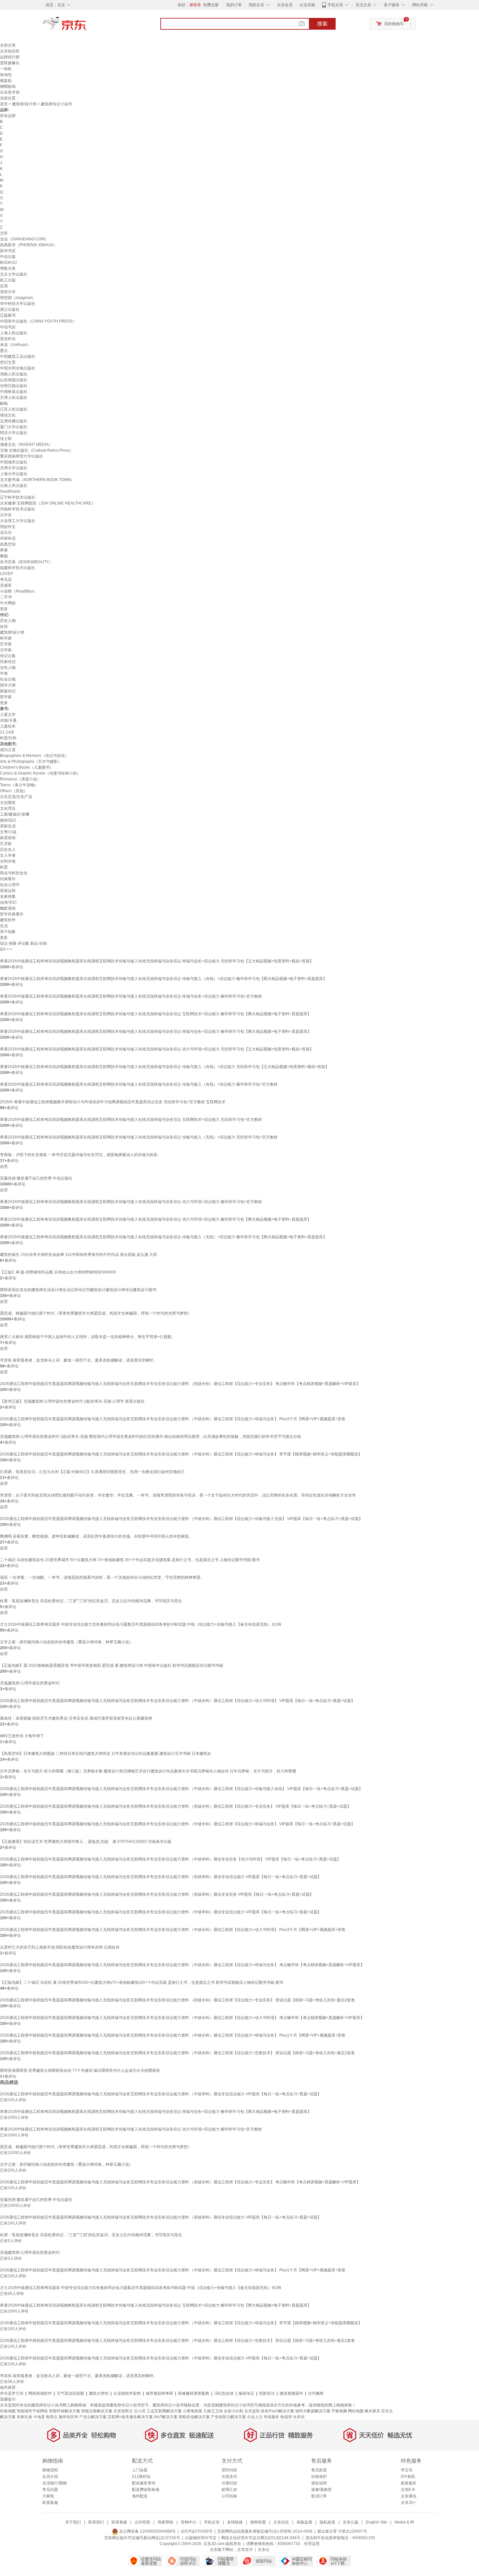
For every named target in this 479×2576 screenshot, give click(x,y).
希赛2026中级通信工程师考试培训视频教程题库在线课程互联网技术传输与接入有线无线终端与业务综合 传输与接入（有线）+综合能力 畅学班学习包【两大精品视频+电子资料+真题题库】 (163, 979)
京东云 (264, 2550)
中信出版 (8, 257)
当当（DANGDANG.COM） (24, 239)
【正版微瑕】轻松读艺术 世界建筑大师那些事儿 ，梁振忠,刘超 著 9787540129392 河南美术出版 (86, 1842)
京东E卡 (408, 2490)
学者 (4, 673)
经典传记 (8, 662)
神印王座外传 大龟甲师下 (22, 1736)
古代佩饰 (316, 2393)
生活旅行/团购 (55, 2483)
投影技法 (267, 2393)
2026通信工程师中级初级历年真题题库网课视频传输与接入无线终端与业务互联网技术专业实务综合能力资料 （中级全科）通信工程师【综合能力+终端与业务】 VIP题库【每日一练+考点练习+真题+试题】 (177, 1824)
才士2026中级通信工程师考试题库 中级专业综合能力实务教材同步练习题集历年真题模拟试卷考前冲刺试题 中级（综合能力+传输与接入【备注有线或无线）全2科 (141, 1624)
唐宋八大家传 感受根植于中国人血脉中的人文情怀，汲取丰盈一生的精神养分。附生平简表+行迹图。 (88, 1337)
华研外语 (8, 538)
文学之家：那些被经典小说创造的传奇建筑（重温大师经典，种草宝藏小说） (66, 1642)
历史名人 (8, 850)
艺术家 (6, 644)
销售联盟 (258, 2522)
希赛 (4, 550)
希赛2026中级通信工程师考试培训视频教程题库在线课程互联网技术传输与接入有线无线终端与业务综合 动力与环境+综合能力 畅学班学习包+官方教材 (131, 1202)
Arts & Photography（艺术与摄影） (31, 761)
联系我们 (96, 2522)
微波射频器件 (291, 2393)
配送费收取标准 (146, 2490)
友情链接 (235, 2522)
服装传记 (246, 2393)
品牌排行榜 (10, 57)
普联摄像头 (10, 63)
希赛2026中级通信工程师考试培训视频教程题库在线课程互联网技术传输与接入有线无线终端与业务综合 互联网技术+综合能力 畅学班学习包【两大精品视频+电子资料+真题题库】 (156, 1014)
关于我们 (73, 2522)
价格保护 (319, 2477)
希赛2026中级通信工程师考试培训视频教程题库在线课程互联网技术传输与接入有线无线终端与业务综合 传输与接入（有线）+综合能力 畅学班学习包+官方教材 (139, 1084)
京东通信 (409, 2496)
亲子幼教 (8, 932)
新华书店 (8, 251)
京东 (86, 26)
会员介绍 (50, 2477)
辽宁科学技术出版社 (18, 497)
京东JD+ (408, 2503)
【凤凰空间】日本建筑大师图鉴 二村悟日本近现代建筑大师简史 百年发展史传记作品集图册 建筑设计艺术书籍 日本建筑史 (106, 1754)
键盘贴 (6, 81)
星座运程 (8, 891)
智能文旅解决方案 (97, 2411)
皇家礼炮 (24, 2417)
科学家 (6, 638)
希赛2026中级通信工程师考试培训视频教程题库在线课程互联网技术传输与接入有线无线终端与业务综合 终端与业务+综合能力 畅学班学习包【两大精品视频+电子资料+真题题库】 (156, 1032)
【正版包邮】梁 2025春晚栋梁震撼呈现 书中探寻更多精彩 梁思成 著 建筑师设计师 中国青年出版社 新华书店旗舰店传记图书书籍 (112, 1665)
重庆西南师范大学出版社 (22, 456)
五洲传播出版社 (14, 421)
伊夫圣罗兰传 (12, 2393)
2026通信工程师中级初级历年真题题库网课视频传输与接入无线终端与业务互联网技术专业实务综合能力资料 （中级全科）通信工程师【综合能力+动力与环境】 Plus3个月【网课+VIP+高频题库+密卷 (173, 1930)
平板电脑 (339, 2411)
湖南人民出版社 (14, 374)
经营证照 (312, 2544)
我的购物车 (394, 24)
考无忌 (6, 580)
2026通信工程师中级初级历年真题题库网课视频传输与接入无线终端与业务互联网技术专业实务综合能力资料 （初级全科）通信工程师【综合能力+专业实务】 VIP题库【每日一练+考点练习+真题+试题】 (175, 1806)
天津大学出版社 (14, 468)
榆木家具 (372, 2411)
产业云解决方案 (93, 2417)
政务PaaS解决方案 (278, 2411)
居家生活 (8, 826)
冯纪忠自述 (224, 2393)
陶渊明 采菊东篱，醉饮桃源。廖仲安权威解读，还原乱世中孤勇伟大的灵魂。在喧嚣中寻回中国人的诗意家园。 (96, 1536)
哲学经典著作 (12, 914)
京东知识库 (10, 51)
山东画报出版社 (14, 380)
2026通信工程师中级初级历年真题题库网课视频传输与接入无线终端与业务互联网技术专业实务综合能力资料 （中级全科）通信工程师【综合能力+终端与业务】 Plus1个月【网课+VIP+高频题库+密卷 (173, 2035)
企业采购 (307, 5)
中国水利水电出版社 (18, 368)
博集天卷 (8, 268)
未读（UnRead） (15, 345)
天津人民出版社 (14, 398)
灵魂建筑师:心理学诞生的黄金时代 (30, 1683)
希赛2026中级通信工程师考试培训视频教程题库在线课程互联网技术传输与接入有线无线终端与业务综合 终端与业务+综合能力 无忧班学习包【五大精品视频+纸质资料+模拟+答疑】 (157, 961)
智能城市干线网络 (32, 2411)
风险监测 (304, 2522)
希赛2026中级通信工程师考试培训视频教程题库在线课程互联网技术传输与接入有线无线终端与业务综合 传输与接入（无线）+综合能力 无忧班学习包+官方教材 (139, 1137)
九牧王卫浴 (213, 2411)
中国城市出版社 (14, 462)
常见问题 (50, 2490)
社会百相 (8, 679)
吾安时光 (8, 339)
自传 (4, 626)
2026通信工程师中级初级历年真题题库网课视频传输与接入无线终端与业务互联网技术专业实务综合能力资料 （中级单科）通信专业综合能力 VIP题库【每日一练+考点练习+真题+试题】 (161, 1912)
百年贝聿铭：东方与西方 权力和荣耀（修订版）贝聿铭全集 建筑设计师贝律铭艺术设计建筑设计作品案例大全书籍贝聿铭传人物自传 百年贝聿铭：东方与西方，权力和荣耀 (148, 1771)
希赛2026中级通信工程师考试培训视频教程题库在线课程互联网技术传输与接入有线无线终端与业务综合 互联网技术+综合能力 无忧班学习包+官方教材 (131, 1120)
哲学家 (6, 697)
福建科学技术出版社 (18, 568)
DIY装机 (408, 2477)
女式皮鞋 (252, 2411)
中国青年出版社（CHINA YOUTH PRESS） (38, 321)
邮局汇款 (229, 2490)
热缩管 (286, 2417)
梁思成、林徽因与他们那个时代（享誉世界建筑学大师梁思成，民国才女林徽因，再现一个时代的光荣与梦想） (96, 1313)
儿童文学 (8, 715)
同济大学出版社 (14, 433)
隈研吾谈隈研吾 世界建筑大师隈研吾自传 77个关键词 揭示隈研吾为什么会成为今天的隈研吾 (80, 2071)
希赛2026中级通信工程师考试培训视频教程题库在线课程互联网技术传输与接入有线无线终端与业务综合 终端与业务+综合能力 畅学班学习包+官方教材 (131, 996)
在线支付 (229, 2477)
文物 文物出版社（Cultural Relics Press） (37, 450)
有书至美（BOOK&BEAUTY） (26, 562)
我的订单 (234, 5)
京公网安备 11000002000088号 (147, 2531)
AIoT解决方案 (166, 2417)
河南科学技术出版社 (18, 509)
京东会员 (285, 5)
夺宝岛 (407, 2470)
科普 (4, 867)
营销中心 (189, 2522)
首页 (4, 104)
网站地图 (356, 2411)
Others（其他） (14, 791)
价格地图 (8, 2411)
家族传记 (8, 691)
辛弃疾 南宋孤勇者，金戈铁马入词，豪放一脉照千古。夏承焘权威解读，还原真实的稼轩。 (79, 1360)
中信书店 (8, 327)
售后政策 (319, 2470)
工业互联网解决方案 (164, 2411)
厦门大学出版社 (14, 427)
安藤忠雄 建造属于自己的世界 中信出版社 (36, 1178)
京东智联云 (123, 2411)
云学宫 (6, 515)
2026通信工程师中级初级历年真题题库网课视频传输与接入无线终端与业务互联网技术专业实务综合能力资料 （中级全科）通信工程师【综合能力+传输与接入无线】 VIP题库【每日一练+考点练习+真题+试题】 (181, 1519)
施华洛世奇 (68, 2417)
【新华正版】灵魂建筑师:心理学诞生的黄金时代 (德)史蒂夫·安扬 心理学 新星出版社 (72, 1401)
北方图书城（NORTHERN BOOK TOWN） (37, 480)
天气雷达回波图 (70, 2393)
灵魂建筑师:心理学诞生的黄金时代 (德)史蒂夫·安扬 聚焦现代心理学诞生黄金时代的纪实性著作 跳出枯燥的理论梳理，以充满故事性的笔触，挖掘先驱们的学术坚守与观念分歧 (151, 1437)
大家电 (48, 2496)
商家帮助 (166, 2522)
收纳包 (6, 75)
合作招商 (142, 2522)
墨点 (4, 351)
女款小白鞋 (234, 2411)
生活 (4, 926)
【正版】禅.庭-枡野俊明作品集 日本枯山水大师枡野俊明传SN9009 (58, 1272)
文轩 (4, 233)
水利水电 (8, 861)
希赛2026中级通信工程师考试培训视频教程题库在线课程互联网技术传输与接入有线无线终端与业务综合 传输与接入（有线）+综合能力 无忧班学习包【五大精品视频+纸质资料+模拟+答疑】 (165, 1067)
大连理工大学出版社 (18, 521)
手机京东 (335, 5)
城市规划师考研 (159, 2393)
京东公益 (351, 2522)
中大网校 (8, 603)
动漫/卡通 (8, 720)
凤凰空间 (8, 544)
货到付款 (229, 2470)
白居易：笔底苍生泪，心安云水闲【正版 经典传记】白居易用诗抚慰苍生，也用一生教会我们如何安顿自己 (92, 1472)
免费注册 (211, 5)
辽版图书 (8, 315)
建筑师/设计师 (24, 104)
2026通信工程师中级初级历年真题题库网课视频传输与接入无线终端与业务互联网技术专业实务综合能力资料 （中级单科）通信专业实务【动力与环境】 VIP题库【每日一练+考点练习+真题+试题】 (170, 1859)
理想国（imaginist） (18, 298)
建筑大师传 (99, 2393)
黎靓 (4, 556)
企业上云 (255, 2417)
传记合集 (8, 656)
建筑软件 (8, 920)
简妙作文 (8, 527)
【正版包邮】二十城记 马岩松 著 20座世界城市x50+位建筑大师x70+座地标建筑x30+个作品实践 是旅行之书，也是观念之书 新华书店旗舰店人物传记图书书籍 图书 (142, 1982)
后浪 (4, 286)
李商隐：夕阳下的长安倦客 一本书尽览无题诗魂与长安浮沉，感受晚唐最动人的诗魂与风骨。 (81, 1155)
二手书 (6, 597)
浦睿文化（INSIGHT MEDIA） (26, 444)
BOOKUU (8, 263)
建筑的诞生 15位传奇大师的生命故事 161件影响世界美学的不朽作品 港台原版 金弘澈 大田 (79, 1255)
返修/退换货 (321, 2490)
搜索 (322, 24)
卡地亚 (39, 2417)
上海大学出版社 (14, 474)
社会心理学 (10, 885)
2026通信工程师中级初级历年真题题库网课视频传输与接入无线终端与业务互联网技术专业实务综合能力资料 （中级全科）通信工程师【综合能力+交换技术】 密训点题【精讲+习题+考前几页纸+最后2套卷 (177, 2053)
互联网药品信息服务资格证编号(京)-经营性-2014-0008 (265, 2531)
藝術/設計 (8, 820)
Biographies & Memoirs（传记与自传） (34, 756)
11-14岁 (7, 732)
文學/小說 (8, 832)
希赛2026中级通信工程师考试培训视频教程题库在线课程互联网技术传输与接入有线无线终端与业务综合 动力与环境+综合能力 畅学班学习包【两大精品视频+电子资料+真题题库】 (156, 1219)
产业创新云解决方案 (228, 2417)
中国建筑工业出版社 (18, 356)
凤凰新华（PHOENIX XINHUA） (29, 245)
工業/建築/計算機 (15, 814)
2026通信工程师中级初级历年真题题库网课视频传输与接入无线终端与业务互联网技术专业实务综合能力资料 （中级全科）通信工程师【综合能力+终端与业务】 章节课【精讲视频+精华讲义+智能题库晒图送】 (181, 1454)
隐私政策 (327, 2522)
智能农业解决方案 (194, 2417)
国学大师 (8, 685)
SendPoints (10, 491)
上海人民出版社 (14, 333)
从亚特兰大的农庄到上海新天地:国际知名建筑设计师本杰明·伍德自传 (60, 1947)
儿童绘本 (8, 726)
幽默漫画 (8, 908)
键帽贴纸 (8, 86)
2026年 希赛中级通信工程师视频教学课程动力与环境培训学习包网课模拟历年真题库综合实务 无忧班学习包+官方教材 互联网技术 (113, 1102)
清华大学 (8, 292)
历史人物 (8, 621)
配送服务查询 (144, 2483)
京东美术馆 (10, 92)
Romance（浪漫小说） (20, 779)
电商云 (52, 2417)
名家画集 (8, 896)
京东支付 (245, 2550)
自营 (4, 1167)
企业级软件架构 (127, 2393)
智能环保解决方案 (65, 2411)
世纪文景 (8, 362)
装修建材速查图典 (194, 2393)
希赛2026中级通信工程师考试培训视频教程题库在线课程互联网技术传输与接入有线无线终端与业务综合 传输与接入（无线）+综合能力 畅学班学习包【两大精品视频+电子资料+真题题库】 (163, 1237)
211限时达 (141, 2477)
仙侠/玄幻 (8, 902)
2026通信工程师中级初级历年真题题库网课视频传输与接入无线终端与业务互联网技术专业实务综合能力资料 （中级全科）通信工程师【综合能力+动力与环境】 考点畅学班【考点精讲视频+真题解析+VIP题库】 (182, 2018)
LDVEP (7, 574)
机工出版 (8, 280)
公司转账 (229, 2496)
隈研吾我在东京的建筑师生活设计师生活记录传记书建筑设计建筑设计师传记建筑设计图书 (78, 1290)
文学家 (6, 650)
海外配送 (140, 2496)
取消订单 (319, 2496)
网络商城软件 (40, 2393)
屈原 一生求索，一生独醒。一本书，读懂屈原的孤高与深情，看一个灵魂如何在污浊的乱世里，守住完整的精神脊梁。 (102, 1577)
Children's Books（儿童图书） (27, 767)
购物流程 (50, 2470)
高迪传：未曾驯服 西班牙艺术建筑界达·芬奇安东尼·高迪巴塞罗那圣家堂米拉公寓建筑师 (76, 1718)
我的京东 (256, 5)
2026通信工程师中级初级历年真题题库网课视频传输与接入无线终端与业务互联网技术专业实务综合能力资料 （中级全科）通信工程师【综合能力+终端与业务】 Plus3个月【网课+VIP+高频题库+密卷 (173, 1419)
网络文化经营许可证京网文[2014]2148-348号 (261, 2538)
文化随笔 (8, 803)
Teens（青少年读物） (19, 785)
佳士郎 (6, 439)
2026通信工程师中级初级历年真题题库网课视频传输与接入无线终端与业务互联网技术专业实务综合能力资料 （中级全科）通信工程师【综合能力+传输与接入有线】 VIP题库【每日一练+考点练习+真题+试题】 (181, 1789)
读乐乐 (6, 533)
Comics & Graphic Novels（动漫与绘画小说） (40, 773)
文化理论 (8, 808)
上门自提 (140, 2470)
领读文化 (8, 415)
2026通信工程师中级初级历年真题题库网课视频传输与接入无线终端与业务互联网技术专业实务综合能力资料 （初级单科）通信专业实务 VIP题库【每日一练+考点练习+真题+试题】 (157, 1894)
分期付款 (229, 2483)
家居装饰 (8, 838)
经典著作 (8, 879)
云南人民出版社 (14, 486)
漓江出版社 (10, 309)
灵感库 (6, 585)
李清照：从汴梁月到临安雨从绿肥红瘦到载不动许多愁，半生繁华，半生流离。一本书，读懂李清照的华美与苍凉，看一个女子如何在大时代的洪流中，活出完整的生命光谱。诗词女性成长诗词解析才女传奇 (178, 1495)
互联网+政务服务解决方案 (130, 2417)
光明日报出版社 (14, 386)
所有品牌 (8, 116)
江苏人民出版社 (14, 409)
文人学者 (8, 855)
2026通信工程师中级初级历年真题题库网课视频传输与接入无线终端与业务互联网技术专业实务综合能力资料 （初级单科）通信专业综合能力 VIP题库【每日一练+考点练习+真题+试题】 (161, 1877)
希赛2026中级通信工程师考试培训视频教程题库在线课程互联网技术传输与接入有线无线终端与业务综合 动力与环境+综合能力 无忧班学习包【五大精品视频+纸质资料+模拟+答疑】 (157, 1049)
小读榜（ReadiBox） (19, 591)
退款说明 (319, 2483)
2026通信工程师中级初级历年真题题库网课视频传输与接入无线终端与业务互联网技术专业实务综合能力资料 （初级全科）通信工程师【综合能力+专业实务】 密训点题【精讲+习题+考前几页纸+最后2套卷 (177, 2000)
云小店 (140, 2411)
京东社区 (281, 2522)
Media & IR (404, 2522)
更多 (4, 609)
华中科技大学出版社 (18, 304)
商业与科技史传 (14, 873)
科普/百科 (8, 738)
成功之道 (8, 750)
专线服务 (271, 2417)
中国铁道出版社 (14, 392)
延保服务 (409, 2483)
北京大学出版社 (14, 274)
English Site (377, 2522)
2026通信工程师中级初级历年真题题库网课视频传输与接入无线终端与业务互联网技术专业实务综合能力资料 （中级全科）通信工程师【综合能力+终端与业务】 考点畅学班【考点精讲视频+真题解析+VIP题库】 (182, 1965)
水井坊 (299, 2417)
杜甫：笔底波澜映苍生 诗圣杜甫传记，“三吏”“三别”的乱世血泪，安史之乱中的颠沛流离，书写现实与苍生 (91, 1601)
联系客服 (50, 2503)
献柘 (4, 403)
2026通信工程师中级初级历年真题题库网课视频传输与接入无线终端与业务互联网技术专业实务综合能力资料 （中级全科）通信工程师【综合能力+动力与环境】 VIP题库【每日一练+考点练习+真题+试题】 (177, 1701)
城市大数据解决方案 (313, 2411)
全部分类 (8, 45)
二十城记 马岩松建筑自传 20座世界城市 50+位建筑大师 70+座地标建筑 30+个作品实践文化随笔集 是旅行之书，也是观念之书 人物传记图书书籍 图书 (130, 1560)
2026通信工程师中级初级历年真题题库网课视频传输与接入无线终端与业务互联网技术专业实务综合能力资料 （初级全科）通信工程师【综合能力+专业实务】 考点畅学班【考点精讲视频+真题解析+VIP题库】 (180, 1384)
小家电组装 (193, 2411)
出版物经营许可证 (201, 2538)
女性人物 (8, 668)
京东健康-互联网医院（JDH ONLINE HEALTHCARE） (48, 503)
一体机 (6, 69)
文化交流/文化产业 (16, 797)
